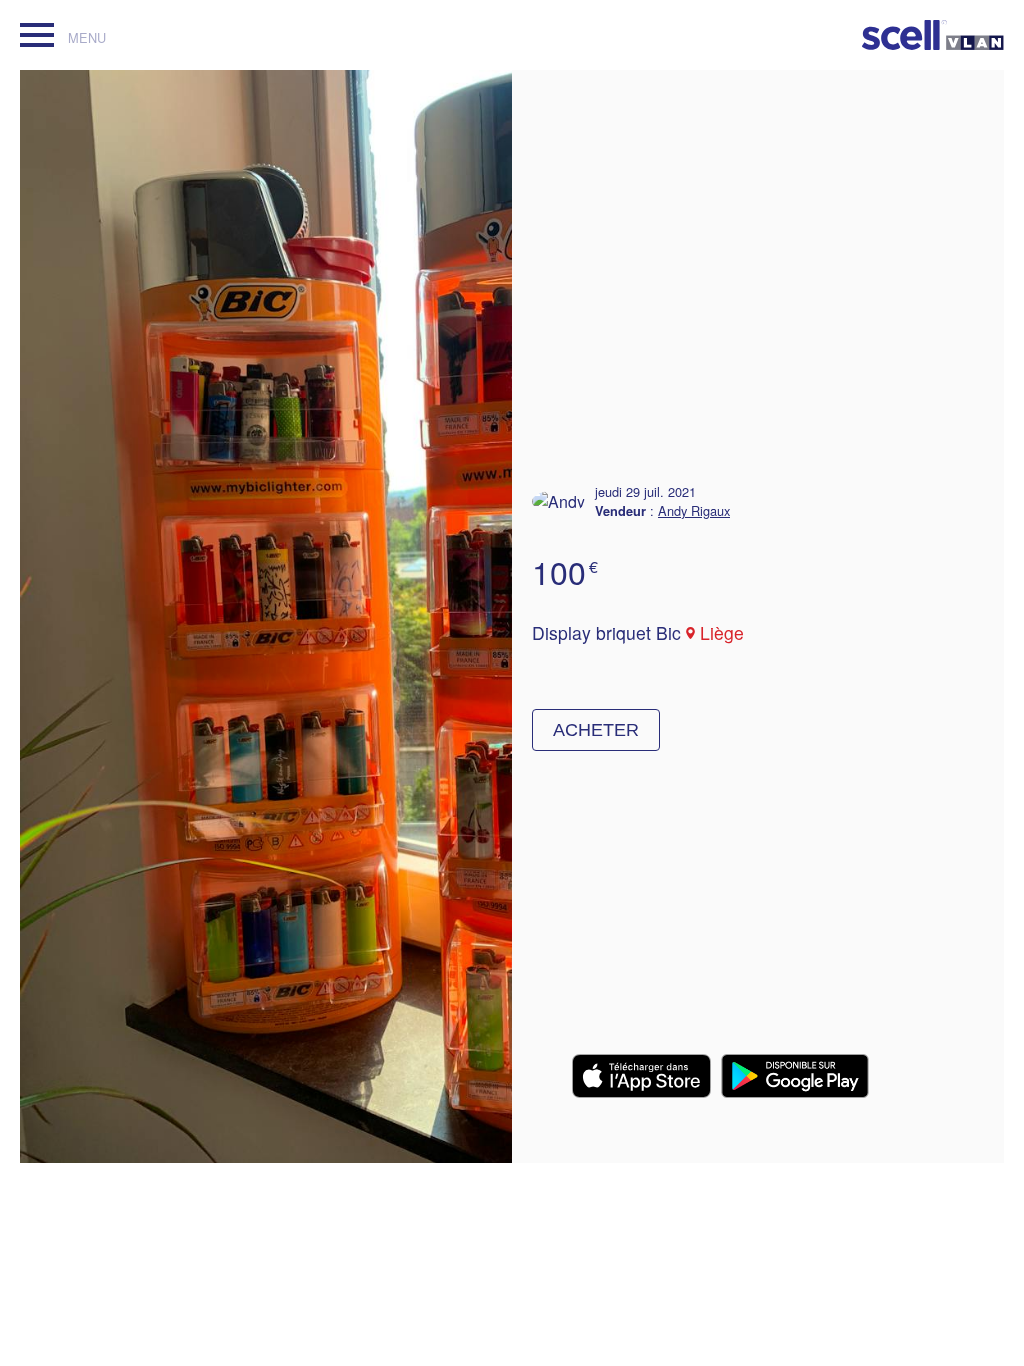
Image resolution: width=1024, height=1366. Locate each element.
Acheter (596, 730)
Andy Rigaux (694, 510)
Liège (722, 632)
